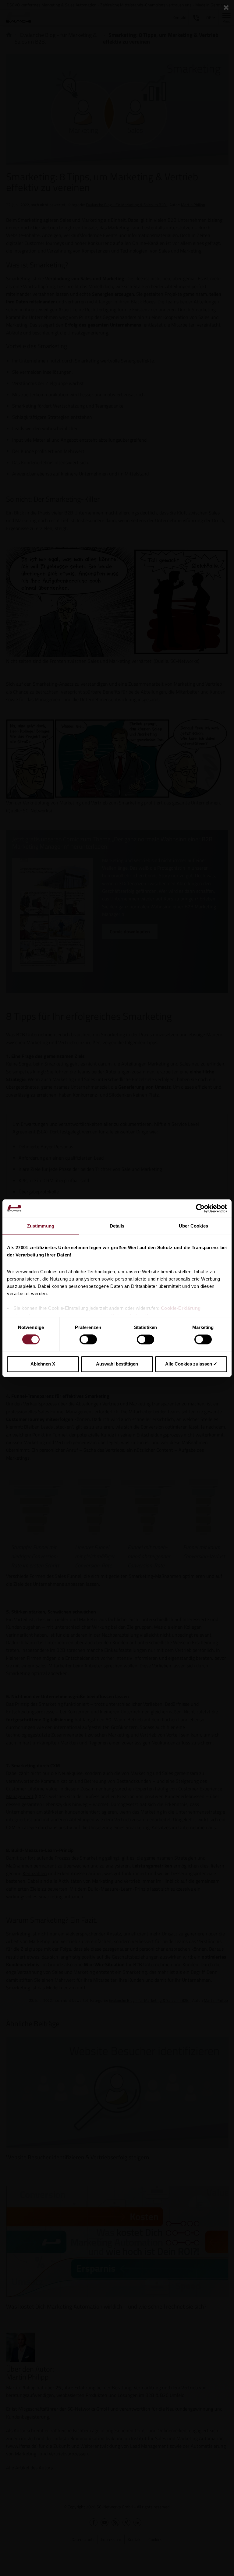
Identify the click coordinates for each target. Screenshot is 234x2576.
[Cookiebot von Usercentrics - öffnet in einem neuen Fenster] (200, 1208)
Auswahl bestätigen (117, 1364)
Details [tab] (117, 1226)
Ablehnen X (43, 1364)
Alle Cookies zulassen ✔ (191, 1364)
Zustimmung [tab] (41, 1226)
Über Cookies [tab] (193, 1226)
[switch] (88, 1340)
